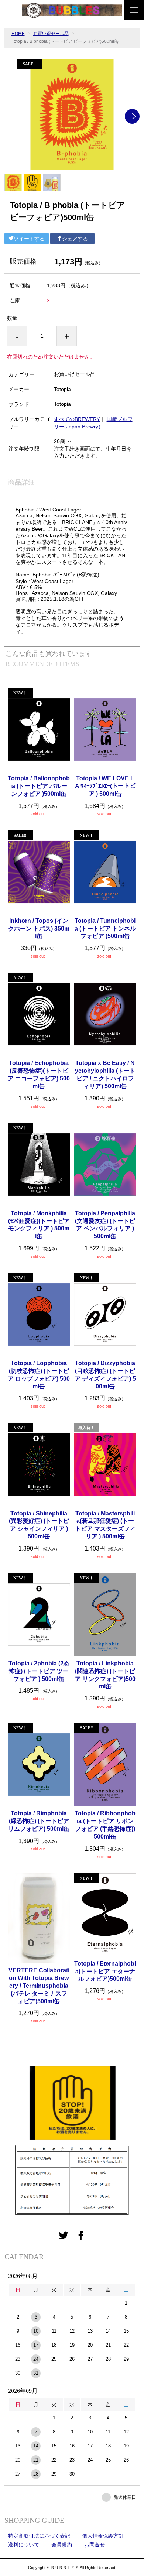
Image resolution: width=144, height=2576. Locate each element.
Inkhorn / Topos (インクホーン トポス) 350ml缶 (39, 929)
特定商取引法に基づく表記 (39, 2536)
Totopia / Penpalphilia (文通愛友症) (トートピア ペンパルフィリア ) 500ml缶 (105, 1225)
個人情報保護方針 (103, 2536)
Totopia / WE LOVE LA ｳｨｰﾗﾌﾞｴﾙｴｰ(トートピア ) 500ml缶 (105, 786)
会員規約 (62, 2545)
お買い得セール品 (51, 34)
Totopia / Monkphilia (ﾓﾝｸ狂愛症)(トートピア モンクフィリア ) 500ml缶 (39, 1225)
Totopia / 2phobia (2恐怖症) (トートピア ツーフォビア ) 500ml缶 (39, 1671)
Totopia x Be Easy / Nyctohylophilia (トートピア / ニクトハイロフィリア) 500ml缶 (105, 1074)
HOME (18, 34)
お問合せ (95, 2545)
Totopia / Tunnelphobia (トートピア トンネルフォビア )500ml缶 (105, 929)
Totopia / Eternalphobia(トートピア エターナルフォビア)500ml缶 (105, 1971)
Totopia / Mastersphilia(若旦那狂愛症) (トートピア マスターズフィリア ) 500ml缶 (105, 1525)
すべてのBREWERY (77, 419)
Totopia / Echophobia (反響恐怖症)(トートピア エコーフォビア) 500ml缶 (39, 1074)
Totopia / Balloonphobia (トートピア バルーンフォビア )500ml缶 (39, 786)
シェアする (75, 239)
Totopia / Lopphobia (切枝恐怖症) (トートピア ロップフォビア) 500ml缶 (39, 1375)
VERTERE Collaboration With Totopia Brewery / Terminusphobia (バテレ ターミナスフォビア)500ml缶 (39, 1986)
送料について (24, 2545)
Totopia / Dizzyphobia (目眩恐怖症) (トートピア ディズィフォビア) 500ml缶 (105, 1375)
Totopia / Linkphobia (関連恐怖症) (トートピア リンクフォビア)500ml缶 (105, 1675)
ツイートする (29, 239)
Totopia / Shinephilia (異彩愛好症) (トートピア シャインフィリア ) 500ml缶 (39, 1525)
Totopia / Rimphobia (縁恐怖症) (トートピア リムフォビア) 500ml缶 (39, 1821)
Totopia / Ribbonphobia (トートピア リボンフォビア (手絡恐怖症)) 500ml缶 (105, 1825)
